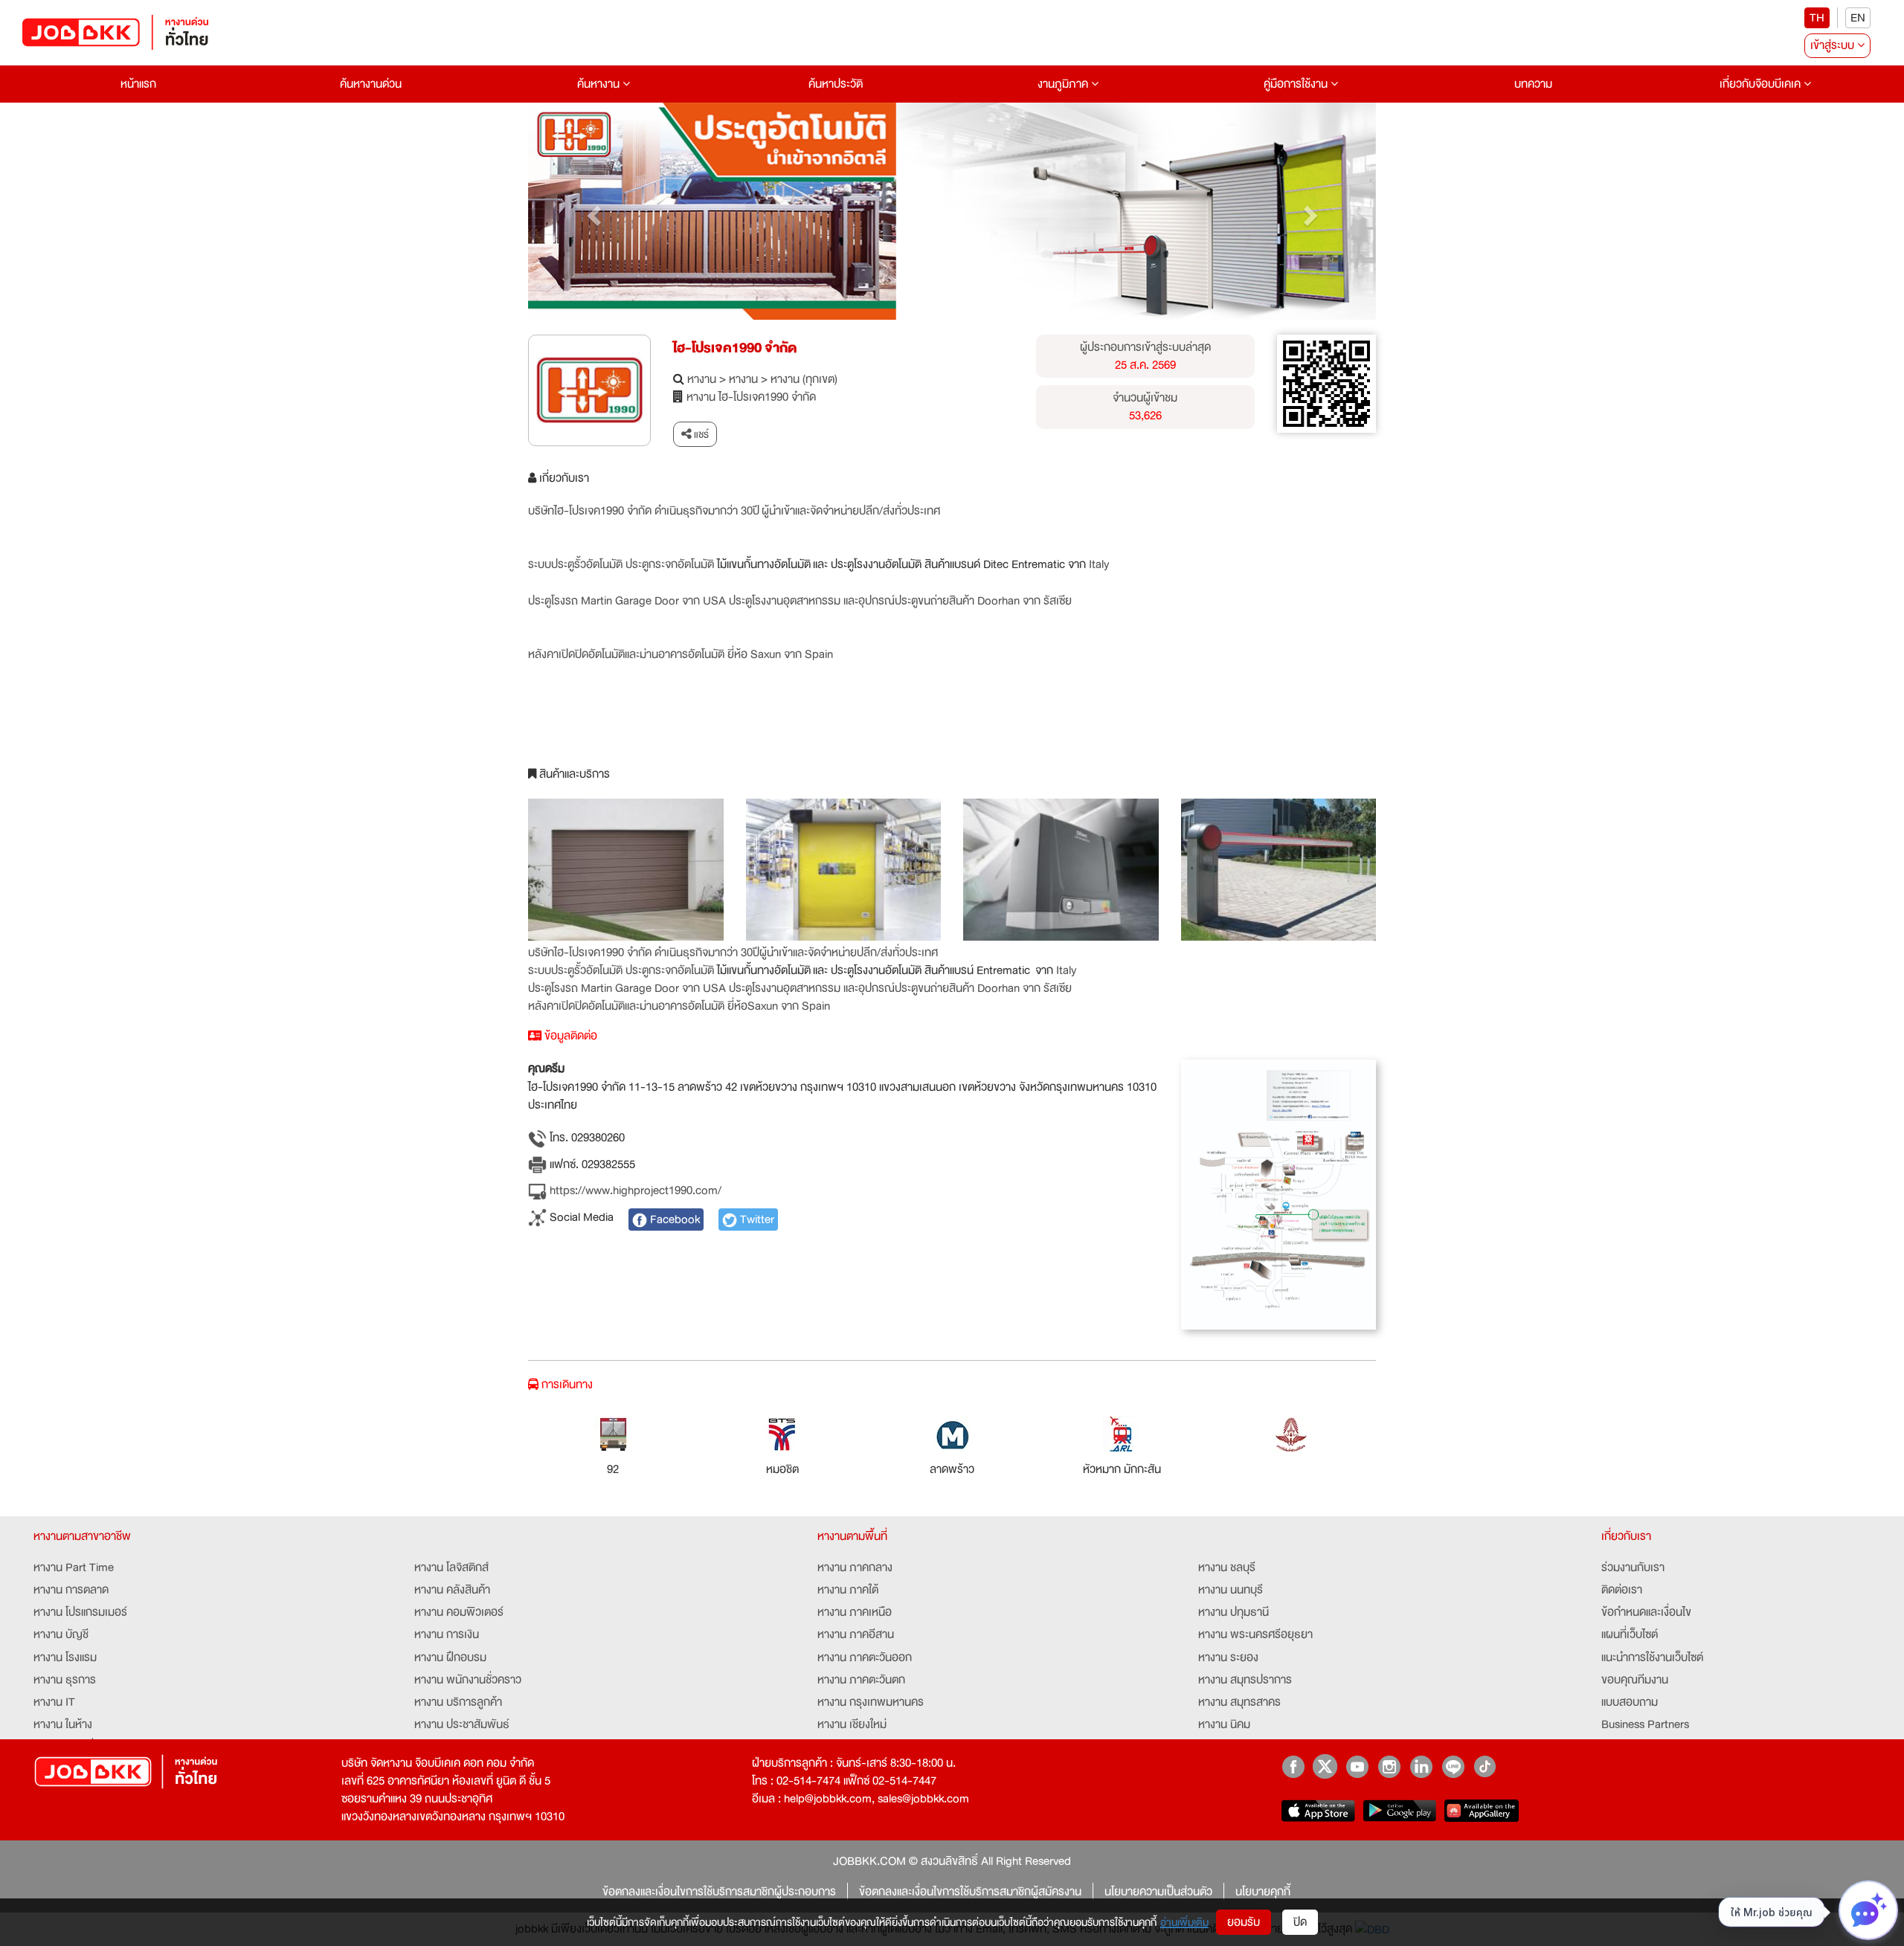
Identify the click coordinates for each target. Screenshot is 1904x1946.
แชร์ (700, 434)
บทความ (1533, 84)
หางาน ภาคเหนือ (855, 1612)
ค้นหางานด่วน (371, 84)
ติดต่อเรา (1622, 1590)
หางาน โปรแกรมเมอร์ (80, 1612)
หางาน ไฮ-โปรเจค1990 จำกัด (751, 397)
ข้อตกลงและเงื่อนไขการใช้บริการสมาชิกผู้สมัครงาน (970, 1892)
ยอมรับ (1244, 1922)
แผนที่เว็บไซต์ (1630, 1634)
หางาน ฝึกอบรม (450, 1657)
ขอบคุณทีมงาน (1635, 1680)
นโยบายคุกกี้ (1263, 1892)
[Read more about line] (1453, 1766)
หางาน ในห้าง (63, 1724)
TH (1817, 18)
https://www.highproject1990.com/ (634, 1191)
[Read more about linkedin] (1421, 1766)
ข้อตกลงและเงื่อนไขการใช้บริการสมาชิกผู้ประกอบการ (719, 1892)
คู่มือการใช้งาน (1297, 84)
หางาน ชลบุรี (1227, 1568)
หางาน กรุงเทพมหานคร (871, 1702)
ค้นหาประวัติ (836, 84)
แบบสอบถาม (1630, 1702)
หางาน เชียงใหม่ (852, 1724)
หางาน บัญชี (61, 1634)
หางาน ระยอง (1228, 1657)
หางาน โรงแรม (65, 1657)
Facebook (673, 1220)
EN (1858, 18)
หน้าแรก (138, 84)
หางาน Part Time (74, 1568)
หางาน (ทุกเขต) (804, 379)
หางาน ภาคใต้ (848, 1590)
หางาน (702, 379)
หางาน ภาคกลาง (855, 1568)
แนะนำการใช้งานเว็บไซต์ (1652, 1657)
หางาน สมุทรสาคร (1239, 1702)
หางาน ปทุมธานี (1234, 1612)
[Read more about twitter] (1325, 1766)
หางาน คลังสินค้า (452, 1590)
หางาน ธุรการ (65, 1680)
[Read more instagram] (1389, 1766)
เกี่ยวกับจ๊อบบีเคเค (1762, 84)
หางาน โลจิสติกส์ (451, 1568)
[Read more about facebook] (1293, 1766)
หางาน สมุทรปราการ (1245, 1680)
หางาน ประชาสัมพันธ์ (462, 1724)
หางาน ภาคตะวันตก (861, 1680)
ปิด (1300, 1922)
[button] (592, 211)
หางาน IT (54, 1702)
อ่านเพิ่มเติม (1184, 1922)
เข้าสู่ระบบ (1834, 45)
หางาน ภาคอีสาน (856, 1634)
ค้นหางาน (600, 84)
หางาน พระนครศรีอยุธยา (1255, 1634)
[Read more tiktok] (1485, 1766)
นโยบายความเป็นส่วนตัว (1158, 1892)
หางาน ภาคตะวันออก (865, 1657)
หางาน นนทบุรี (1231, 1590)
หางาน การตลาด (71, 1590)
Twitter (756, 1220)
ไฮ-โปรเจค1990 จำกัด (735, 348)
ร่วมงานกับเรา (1633, 1568)
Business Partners (1645, 1724)
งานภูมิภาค (1064, 84)
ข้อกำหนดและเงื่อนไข (1646, 1612)
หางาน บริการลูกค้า (458, 1702)
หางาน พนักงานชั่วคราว (468, 1680)
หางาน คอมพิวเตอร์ (459, 1612)
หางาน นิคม (1224, 1724)
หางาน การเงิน (447, 1634)
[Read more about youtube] (1357, 1766)
